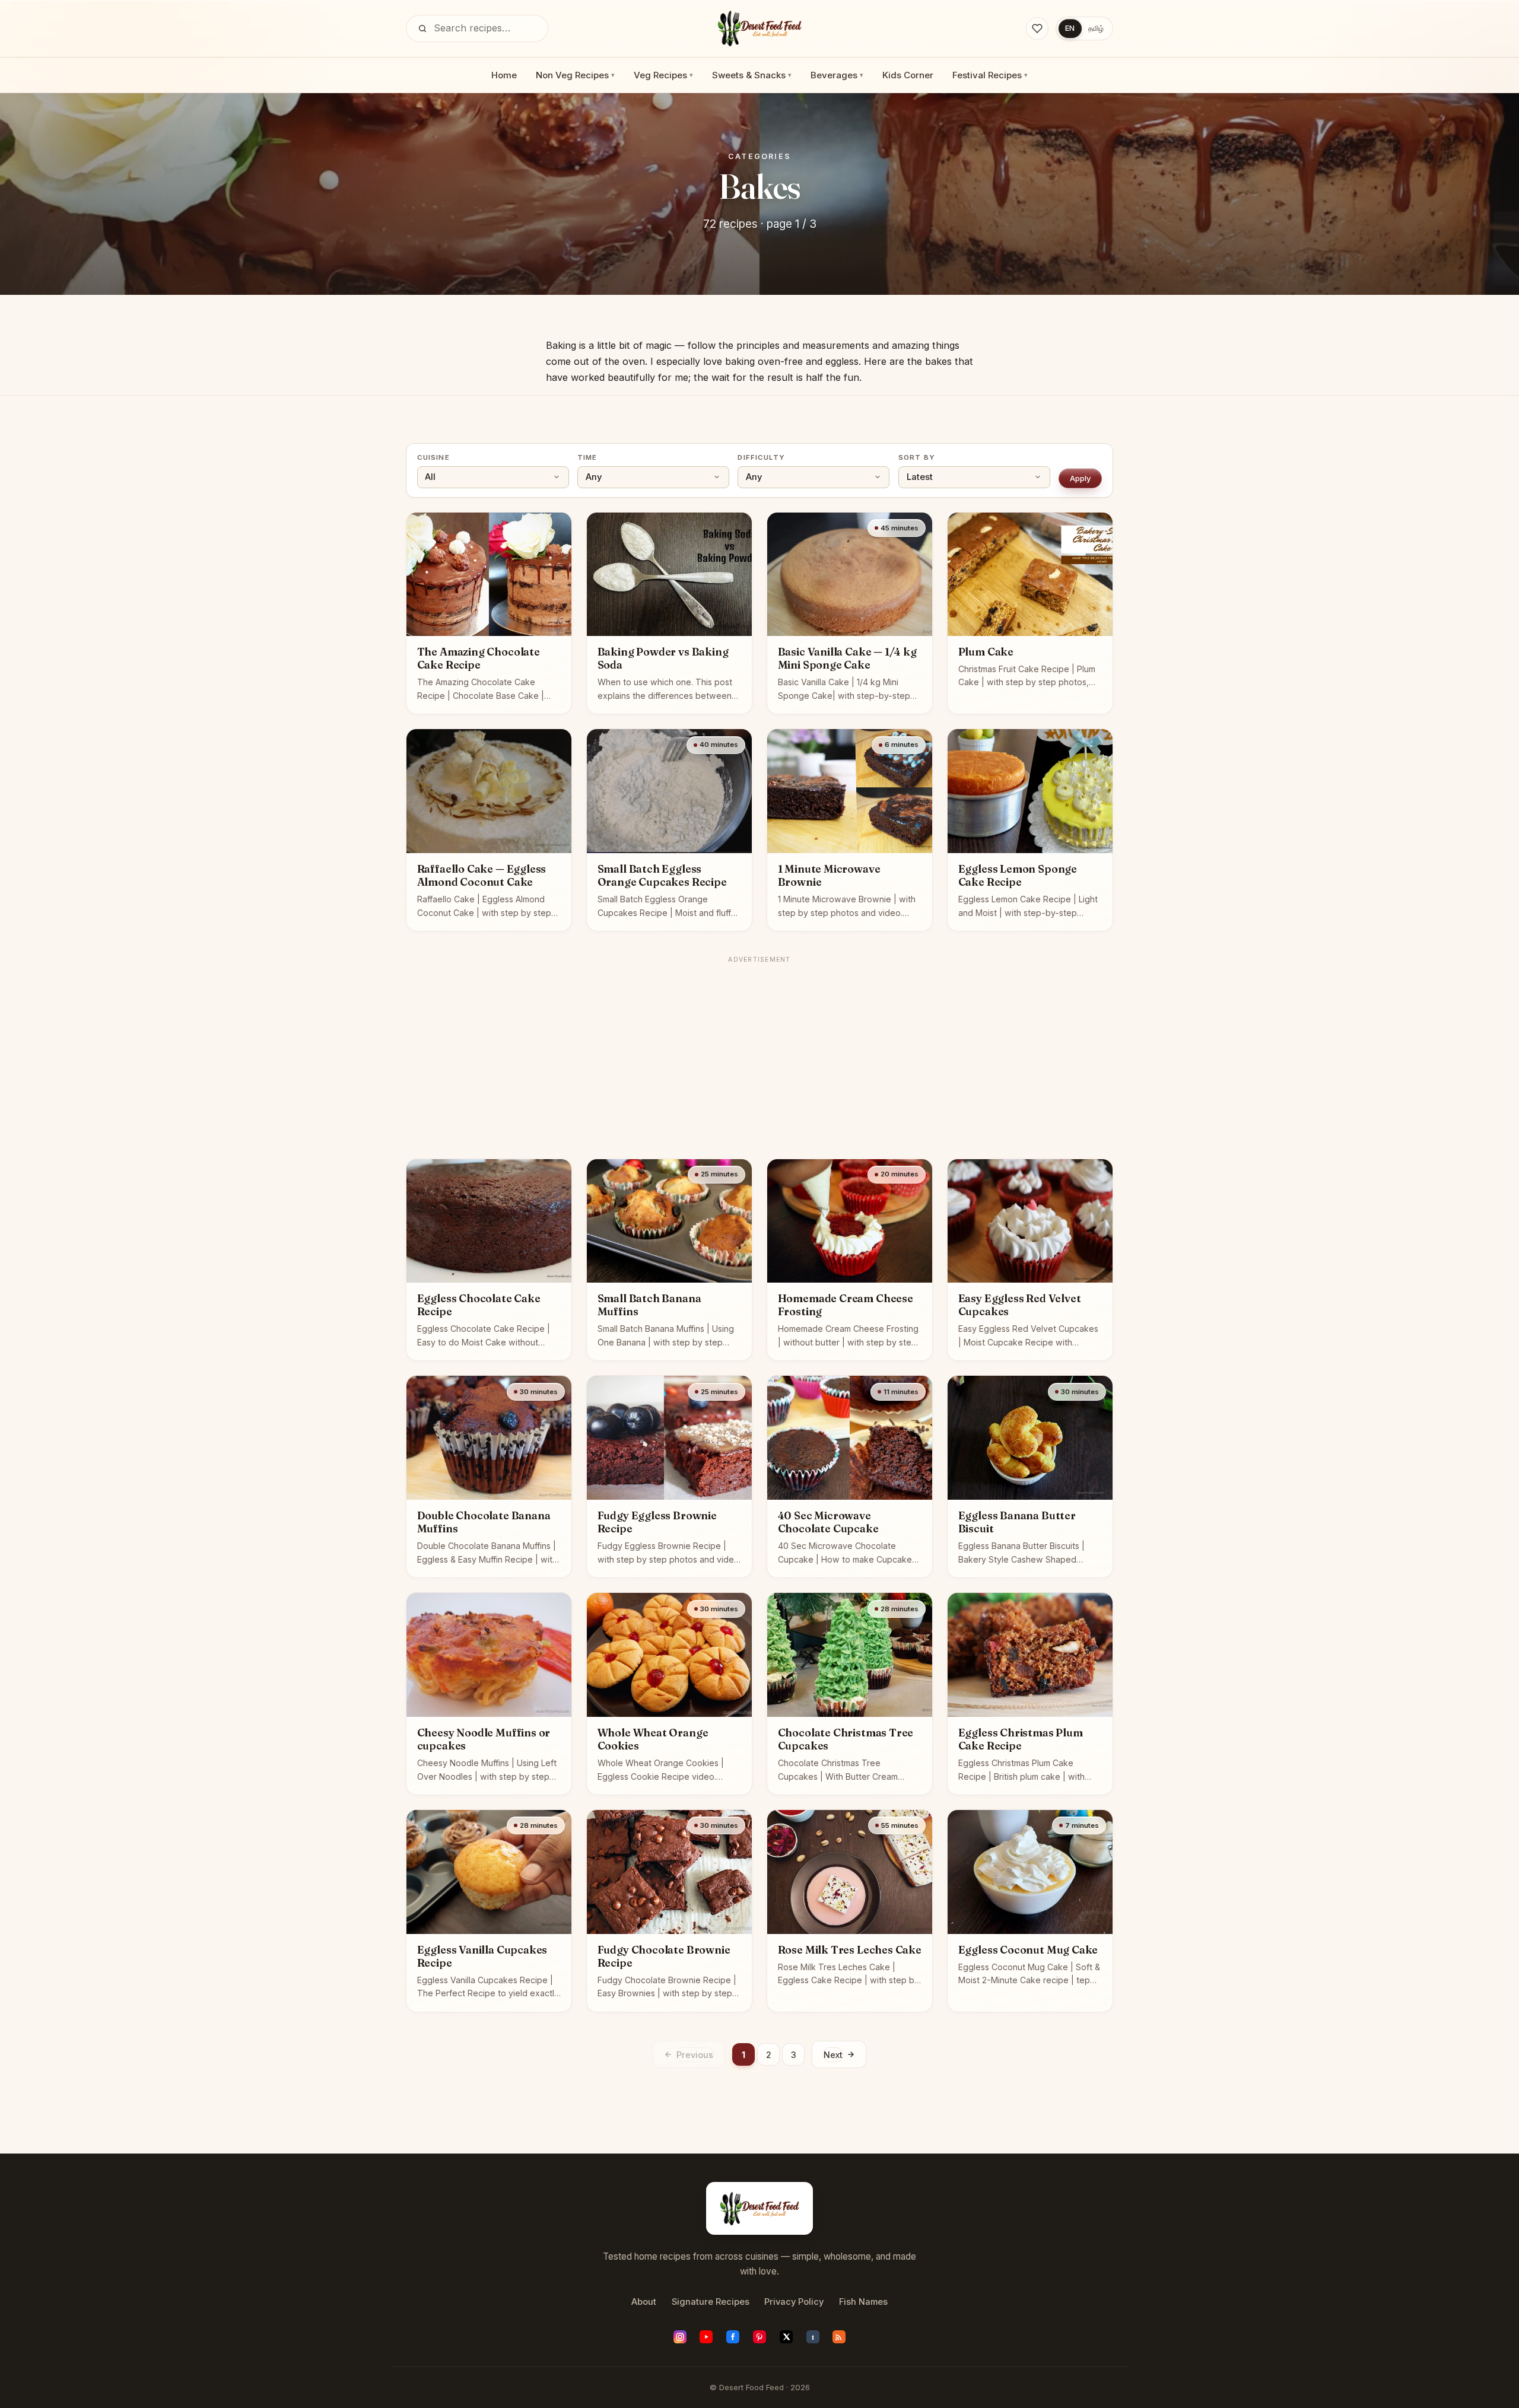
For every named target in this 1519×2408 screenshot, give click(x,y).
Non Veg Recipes (575, 75)
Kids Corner (908, 75)
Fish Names (863, 2302)
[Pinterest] (759, 2337)
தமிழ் (1096, 28)
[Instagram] (680, 2337)
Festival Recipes (990, 75)
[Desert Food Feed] (760, 28)
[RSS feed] (839, 2337)
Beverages (837, 75)
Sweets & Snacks (752, 75)
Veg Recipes (663, 75)
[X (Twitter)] (786, 2337)
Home (504, 75)
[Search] (422, 28)
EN (1070, 28)
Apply (1081, 478)
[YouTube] (706, 2337)
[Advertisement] (759, 1052)
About (644, 2302)
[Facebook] (733, 2337)
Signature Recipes (711, 2302)
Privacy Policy (794, 2302)
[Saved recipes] (1037, 28)
